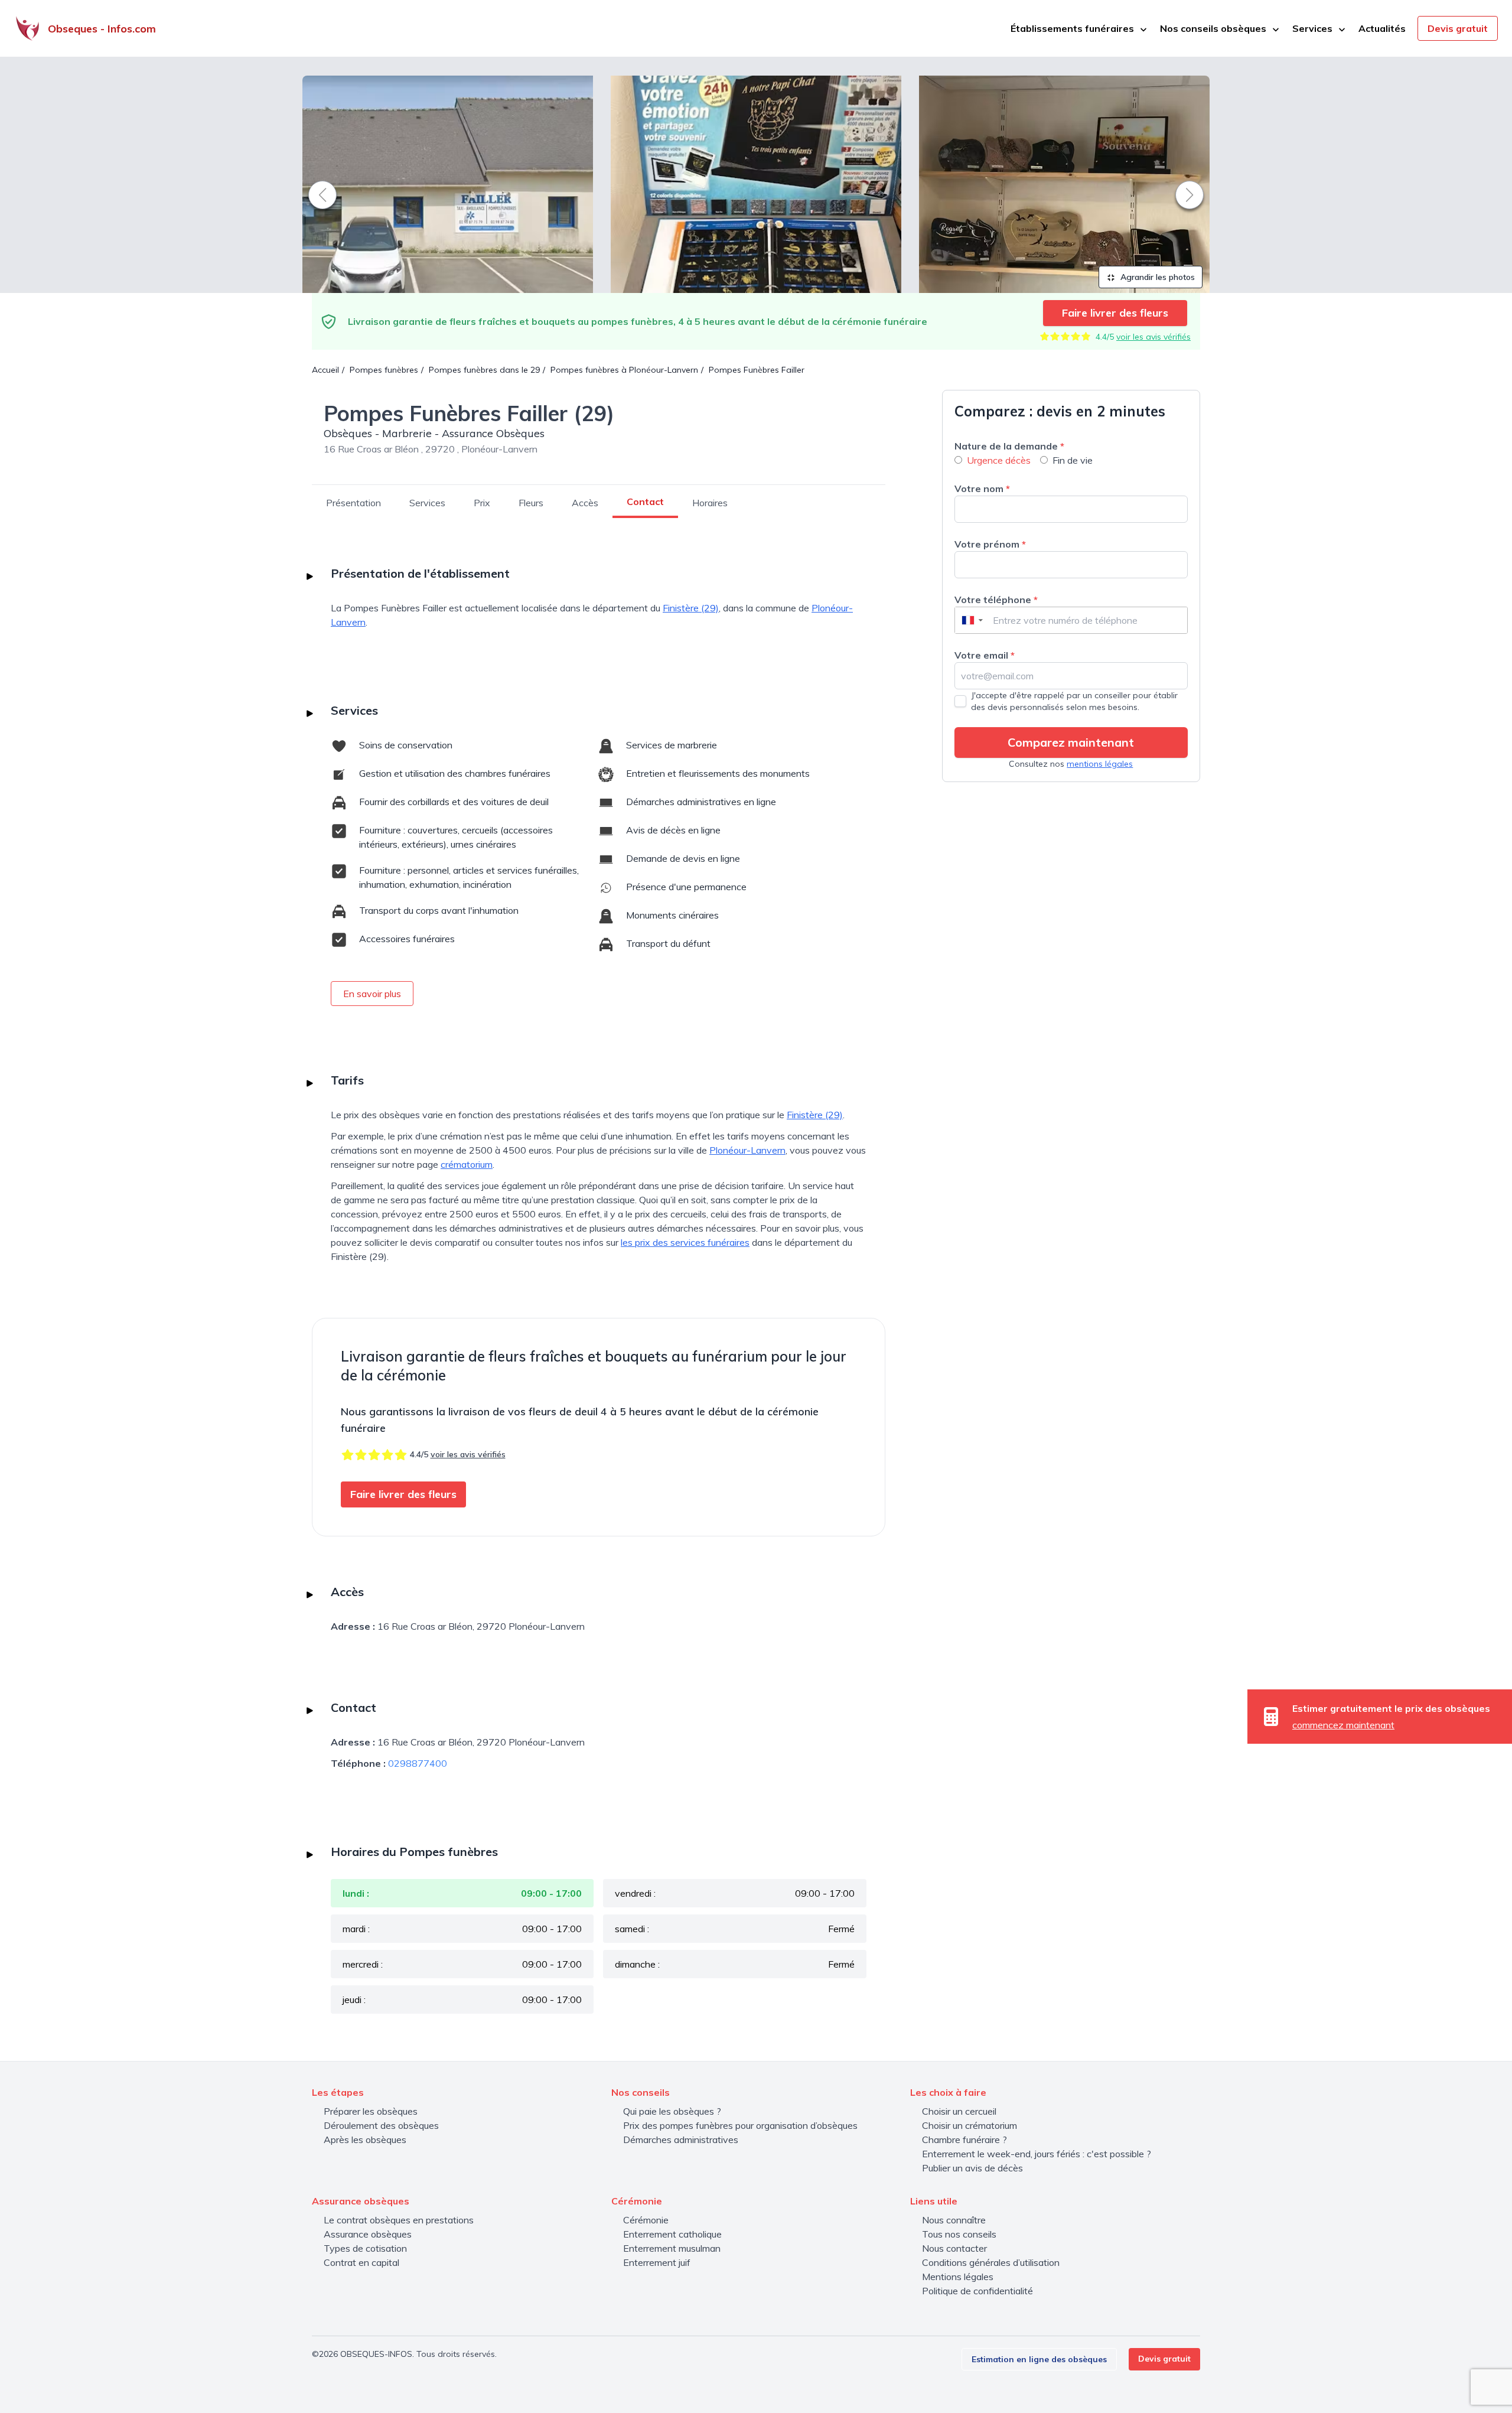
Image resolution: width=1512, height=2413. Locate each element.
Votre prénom (990, 544)
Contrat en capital (361, 2262)
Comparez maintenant (1071, 742)
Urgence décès (999, 460)
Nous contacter (954, 2248)
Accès (585, 503)
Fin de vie (1073, 460)
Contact (645, 502)
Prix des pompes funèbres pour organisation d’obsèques (740, 2125)
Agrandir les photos (1156, 277)
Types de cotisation (365, 2248)
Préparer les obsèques (371, 2111)
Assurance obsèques (368, 2234)
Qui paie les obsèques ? (672, 2111)
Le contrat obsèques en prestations (399, 2220)
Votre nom (982, 489)
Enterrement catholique (672, 2234)
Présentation (353, 503)
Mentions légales (958, 2277)
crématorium (467, 1164)
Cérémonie (646, 2220)
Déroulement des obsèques (381, 2125)
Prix (482, 503)
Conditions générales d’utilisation (991, 2262)
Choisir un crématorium (970, 2125)
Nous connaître (954, 2220)
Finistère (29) (691, 608)
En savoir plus (372, 994)
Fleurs (531, 503)
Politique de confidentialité (977, 2291)
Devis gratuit (1458, 28)
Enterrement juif (657, 2262)
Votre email (985, 655)
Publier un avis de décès (972, 2168)
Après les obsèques (365, 2140)
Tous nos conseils (959, 2234)
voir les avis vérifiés (1153, 337)
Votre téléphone (996, 600)
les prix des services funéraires (685, 1242)
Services (427, 503)
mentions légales (1100, 764)
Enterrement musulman (672, 2248)
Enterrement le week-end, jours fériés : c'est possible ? (1037, 2154)
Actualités (1382, 28)
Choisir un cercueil (959, 2111)
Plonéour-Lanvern (747, 1150)
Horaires (710, 503)
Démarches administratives (681, 2140)
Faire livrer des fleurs (1115, 313)
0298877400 (418, 1763)
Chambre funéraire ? (964, 2140)
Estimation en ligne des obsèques (1039, 2359)
